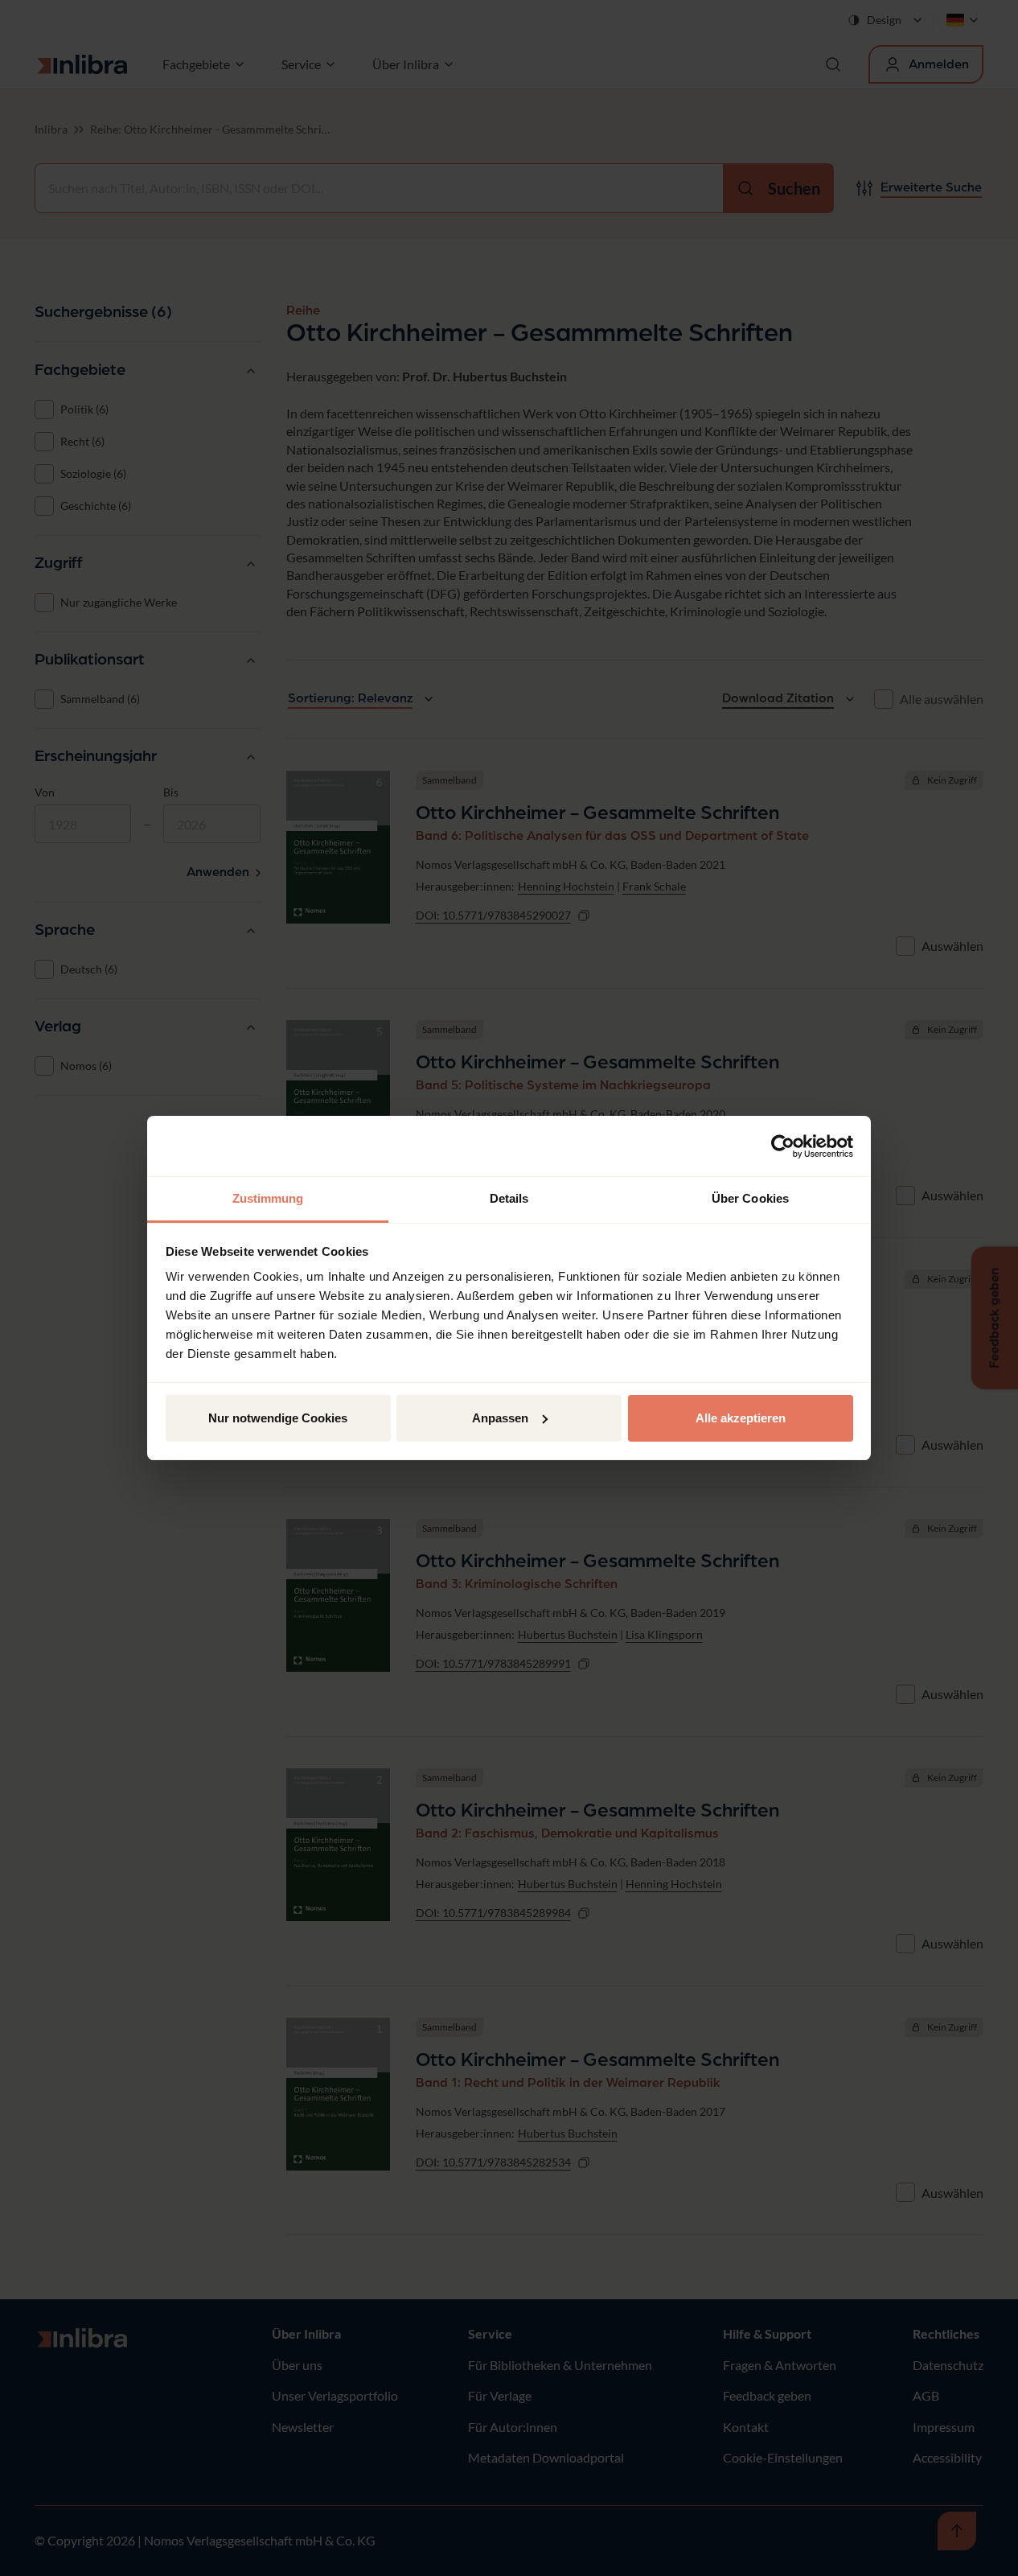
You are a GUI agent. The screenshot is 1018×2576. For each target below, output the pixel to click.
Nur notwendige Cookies (278, 1418)
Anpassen (500, 1418)
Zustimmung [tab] (268, 1198)
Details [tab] (509, 1198)
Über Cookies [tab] (750, 1198)
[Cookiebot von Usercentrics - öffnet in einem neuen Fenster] (783, 1146)
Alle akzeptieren (741, 1418)
